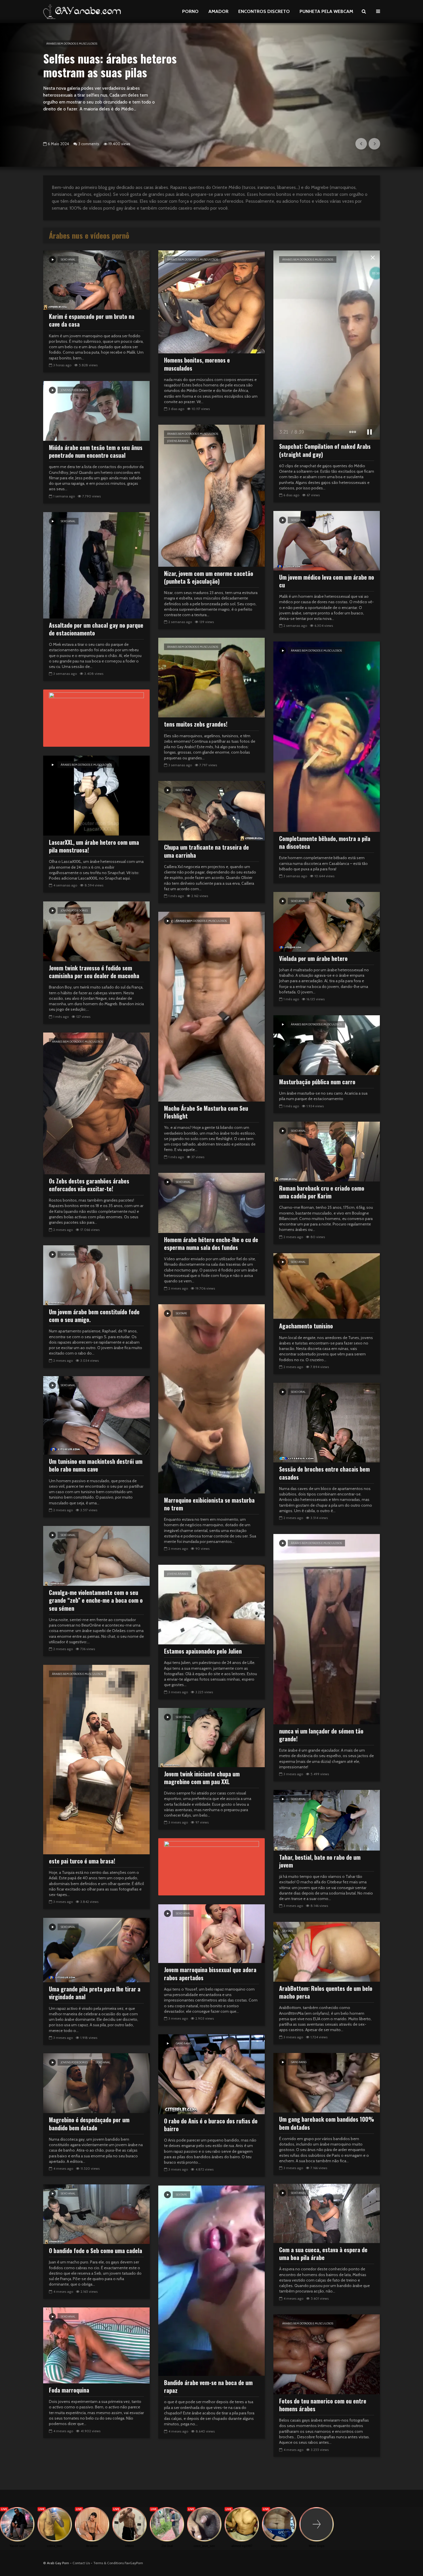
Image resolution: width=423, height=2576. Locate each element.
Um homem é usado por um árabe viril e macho (107, 65)
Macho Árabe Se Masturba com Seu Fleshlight (206, 1112)
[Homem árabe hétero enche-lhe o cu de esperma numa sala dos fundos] (211, 1202)
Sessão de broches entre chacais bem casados (324, 1473)
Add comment (91, 144)
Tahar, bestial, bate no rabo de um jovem (320, 1861)
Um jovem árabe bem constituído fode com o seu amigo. (94, 1316)
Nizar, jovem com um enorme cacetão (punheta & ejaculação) (209, 578)
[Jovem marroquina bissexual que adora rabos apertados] (211, 1933)
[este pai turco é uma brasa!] (96, 1759)
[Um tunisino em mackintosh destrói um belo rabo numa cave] (96, 1415)
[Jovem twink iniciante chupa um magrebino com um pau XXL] (211, 1737)
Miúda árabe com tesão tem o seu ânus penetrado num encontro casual (96, 452)
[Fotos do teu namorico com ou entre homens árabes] (327, 2354)
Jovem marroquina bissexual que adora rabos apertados (210, 1974)
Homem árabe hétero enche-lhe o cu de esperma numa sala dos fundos (211, 1244)
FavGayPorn (134, 2563)
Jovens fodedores (74, 390)
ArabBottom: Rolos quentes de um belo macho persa (326, 1992)
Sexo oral (183, 790)
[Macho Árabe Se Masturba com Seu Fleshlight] (211, 1006)
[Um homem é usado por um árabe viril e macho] (211, 95)
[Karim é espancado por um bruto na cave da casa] (96, 280)
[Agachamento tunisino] (327, 1286)
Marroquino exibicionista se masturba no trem (209, 1504)
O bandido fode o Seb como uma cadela (96, 2251)
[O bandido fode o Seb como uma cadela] (96, 2214)
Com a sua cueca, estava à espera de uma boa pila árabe (323, 2254)
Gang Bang (184, 2043)
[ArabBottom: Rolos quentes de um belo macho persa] (327, 1951)
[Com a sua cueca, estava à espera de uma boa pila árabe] (327, 2213)
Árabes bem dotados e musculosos (193, 259)
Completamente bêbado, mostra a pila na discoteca (325, 843)
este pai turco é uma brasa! (82, 1861)
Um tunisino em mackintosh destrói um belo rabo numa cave (96, 1465)
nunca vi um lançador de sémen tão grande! (321, 1735)
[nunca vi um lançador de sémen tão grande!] (327, 1629)
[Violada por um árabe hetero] (327, 921)
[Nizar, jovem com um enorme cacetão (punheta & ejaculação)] (211, 495)
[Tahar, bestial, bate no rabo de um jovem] (327, 1820)
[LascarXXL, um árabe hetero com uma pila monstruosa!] (96, 795)
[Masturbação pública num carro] (327, 1045)
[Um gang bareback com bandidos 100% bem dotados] (327, 2082)
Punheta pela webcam (326, 11)
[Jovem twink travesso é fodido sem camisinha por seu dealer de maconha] (96, 931)
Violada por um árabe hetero (313, 958)
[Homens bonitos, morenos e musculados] (211, 301)
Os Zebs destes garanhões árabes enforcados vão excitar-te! (89, 1185)
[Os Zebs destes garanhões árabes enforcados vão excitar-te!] (96, 1103)
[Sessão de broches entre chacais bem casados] (327, 1422)
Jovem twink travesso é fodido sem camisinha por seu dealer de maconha (94, 972)
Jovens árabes (178, 441)
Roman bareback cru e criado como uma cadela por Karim (322, 1192)
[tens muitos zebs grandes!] (211, 677)
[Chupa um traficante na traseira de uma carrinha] (211, 810)
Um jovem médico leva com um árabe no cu (327, 581)
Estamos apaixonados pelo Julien (203, 1651)
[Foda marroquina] (96, 2345)
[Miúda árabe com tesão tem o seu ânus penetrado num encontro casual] (96, 410)
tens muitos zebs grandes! (196, 724)
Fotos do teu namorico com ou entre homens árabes (323, 2405)
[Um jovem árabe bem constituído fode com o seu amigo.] (96, 1275)
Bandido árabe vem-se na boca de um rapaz (208, 2387)
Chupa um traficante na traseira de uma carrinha (206, 851)
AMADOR (218, 11)
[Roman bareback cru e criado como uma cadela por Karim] (327, 1151)
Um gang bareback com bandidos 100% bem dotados (327, 2123)
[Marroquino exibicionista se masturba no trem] (211, 1398)
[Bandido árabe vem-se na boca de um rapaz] (211, 2280)
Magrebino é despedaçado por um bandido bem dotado (89, 2124)
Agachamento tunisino (306, 1326)
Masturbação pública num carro (317, 1082)
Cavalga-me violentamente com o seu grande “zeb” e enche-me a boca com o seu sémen (96, 1600)
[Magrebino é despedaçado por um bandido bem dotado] (96, 2083)
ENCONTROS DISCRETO (264, 11)
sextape (181, 1313)
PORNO (190, 11)
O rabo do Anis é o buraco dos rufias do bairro (211, 2125)
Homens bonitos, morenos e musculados (197, 364)
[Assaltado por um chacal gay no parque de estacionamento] (96, 565)
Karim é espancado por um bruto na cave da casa (92, 320)
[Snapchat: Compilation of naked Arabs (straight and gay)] (327, 345)
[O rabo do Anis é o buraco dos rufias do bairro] (211, 2074)
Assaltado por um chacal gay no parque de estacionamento (96, 629)
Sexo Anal (62, 44)
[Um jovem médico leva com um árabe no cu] (327, 540)
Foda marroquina (69, 2390)
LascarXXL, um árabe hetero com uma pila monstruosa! (94, 846)
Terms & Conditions (108, 2563)
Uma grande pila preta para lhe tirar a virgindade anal (95, 1993)
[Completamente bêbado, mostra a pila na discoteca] (327, 736)
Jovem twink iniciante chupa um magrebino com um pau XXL (202, 1778)
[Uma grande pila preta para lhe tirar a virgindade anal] (96, 1950)
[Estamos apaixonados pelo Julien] (211, 1604)
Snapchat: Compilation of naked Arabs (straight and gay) (325, 450)
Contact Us (81, 2563)
